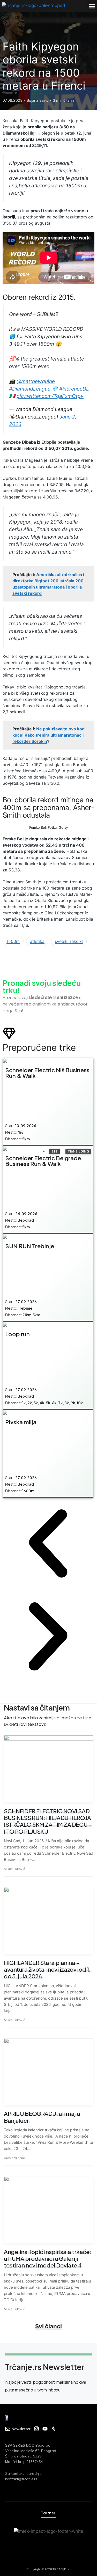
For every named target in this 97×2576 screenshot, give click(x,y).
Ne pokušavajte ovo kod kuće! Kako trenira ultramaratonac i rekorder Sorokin (48, 735)
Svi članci (48, 2326)
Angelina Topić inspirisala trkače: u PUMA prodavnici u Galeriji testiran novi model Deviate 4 (48, 2259)
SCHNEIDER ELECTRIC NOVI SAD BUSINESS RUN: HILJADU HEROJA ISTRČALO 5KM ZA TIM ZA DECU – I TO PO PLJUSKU (48, 1821)
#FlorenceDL (74, 389)
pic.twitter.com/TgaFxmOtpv (50, 396)
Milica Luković (14, 1869)
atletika (37, 941)
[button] (92, 6)
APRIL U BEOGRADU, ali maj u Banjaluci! (42, 2117)
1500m (13, 941)
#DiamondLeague (30, 389)
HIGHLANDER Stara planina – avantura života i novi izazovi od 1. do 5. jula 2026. (47, 1969)
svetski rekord (69, 941)
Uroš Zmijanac (14, 2158)
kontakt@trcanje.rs (21, 2479)
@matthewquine (36, 381)
